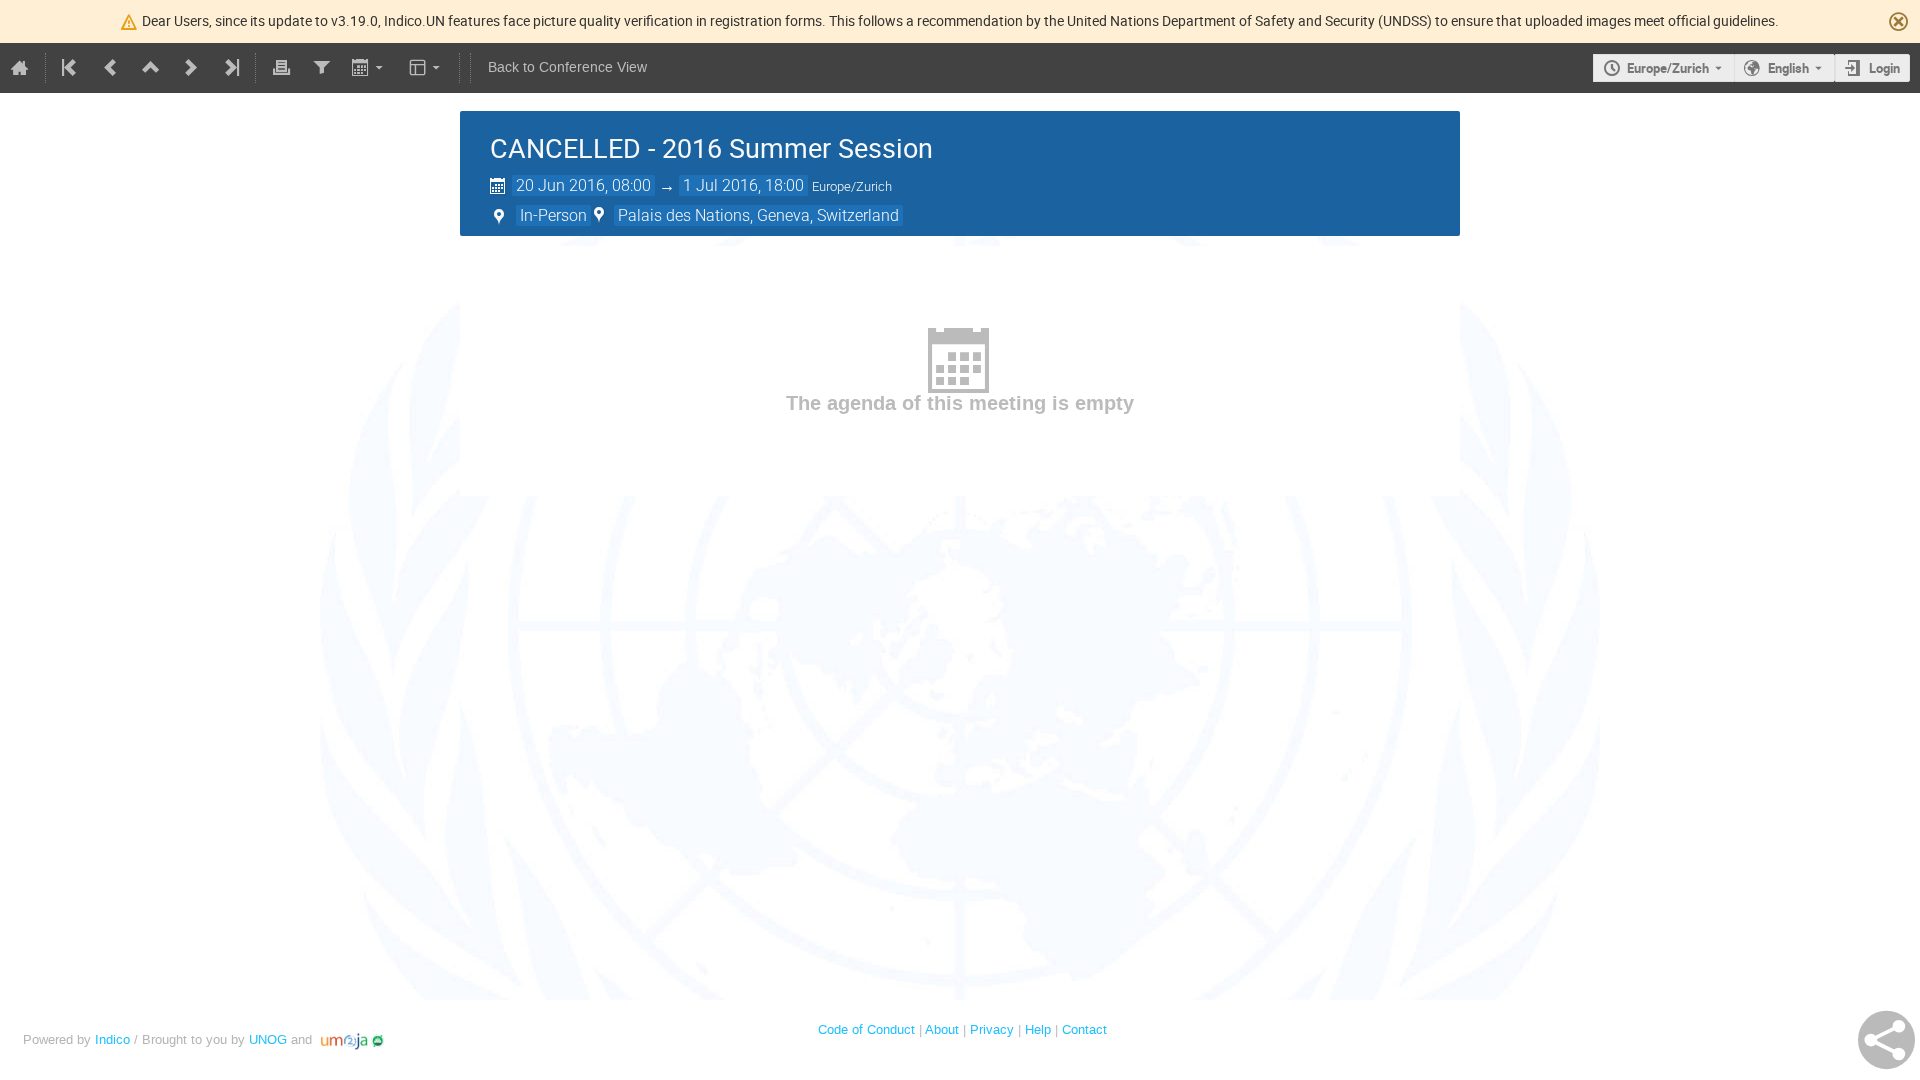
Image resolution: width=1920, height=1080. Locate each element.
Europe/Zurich (1668, 68)
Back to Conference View (567, 67)
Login (1884, 68)
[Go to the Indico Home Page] (20, 68)
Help (1038, 1029)
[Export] (369, 68)
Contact (1084, 1029)
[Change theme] (426, 68)
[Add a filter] (321, 68)
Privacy (992, 1029)
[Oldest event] (71, 68)
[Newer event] (191, 68)
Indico (112, 1039)
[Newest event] (230, 68)
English (1788, 68)
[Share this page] (1886, 1040)
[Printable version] (281, 68)
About (942, 1029)
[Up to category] (151, 68)
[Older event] (111, 68)
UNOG (268, 1039)
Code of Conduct (866, 1029)
